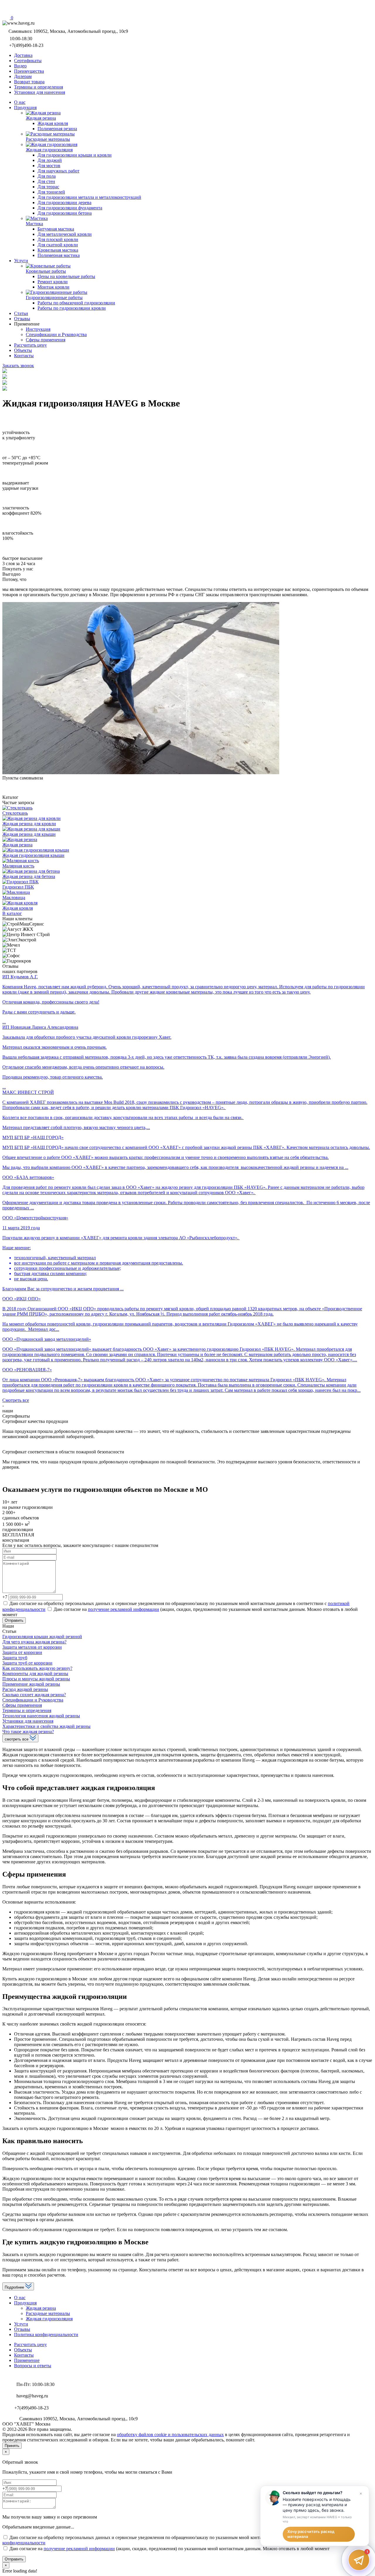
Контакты (24, 2355)
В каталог (12, 913)
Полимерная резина (57, 129)
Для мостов (49, 166)
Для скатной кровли (58, 245)
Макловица (14, 898)
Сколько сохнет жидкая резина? (34, 1695)
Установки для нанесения (28, 1721)
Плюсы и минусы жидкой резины (36, 1679)
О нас (20, 2298)
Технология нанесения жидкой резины (41, 1716)
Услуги (21, 2324)
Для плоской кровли (58, 239)
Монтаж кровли (53, 287)
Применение (27, 2360)
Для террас (48, 187)
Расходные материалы (48, 2313)
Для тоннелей (51, 192)
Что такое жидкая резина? (28, 1732)
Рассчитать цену (30, 2344)
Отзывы (22, 2329)
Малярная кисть (18, 866)
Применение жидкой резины (31, 1684)
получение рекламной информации (123, 1609)
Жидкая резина (17, 845)
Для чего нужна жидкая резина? (34, 1642)
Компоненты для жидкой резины (35, 1673)
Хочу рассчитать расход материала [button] (311, 2534)
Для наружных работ (58, 171)
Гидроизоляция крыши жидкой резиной (42, 1637)
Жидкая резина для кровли (29, 824)
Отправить (14, 1620)
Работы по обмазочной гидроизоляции (76, 303)
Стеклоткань (15, 813)
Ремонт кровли (53, 282)
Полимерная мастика (59, 255)
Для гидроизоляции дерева (64, 202)
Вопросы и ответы (33, 2366)
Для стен (46, 181)
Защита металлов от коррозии (32, 1647)
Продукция (25, 2303)
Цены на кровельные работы (66, 276)
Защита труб (15, 1658)
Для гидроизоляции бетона (65, 213)
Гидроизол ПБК (18, 887)
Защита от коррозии (22, 1652)
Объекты (23, 2350)
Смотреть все (16, 1400)
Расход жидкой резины (25, 1689)
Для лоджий (50, 160)
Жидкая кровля (53, 123)
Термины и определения (27, 1710)
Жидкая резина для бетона (29, 876)
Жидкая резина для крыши (29, 834)
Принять (12, 2446)
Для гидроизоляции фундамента (70, 208)
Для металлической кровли (65, 234)
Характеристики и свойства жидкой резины (46, 1726)
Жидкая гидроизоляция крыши (33, 855)
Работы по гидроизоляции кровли (72, 308)
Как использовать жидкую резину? (37, 1668)
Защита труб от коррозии (27, 1663)
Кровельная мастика (58, 250)
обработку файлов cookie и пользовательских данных (170, 2435)
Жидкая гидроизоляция (49, 2319)
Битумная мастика (56, 229)
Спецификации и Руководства (56, 334)
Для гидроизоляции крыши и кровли (75, 155)
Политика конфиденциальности (46, 2334)
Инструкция (38, 329)
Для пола (47, 176)
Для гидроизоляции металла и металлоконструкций (89, 197)
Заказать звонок (18, 366)
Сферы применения (46, 340)
